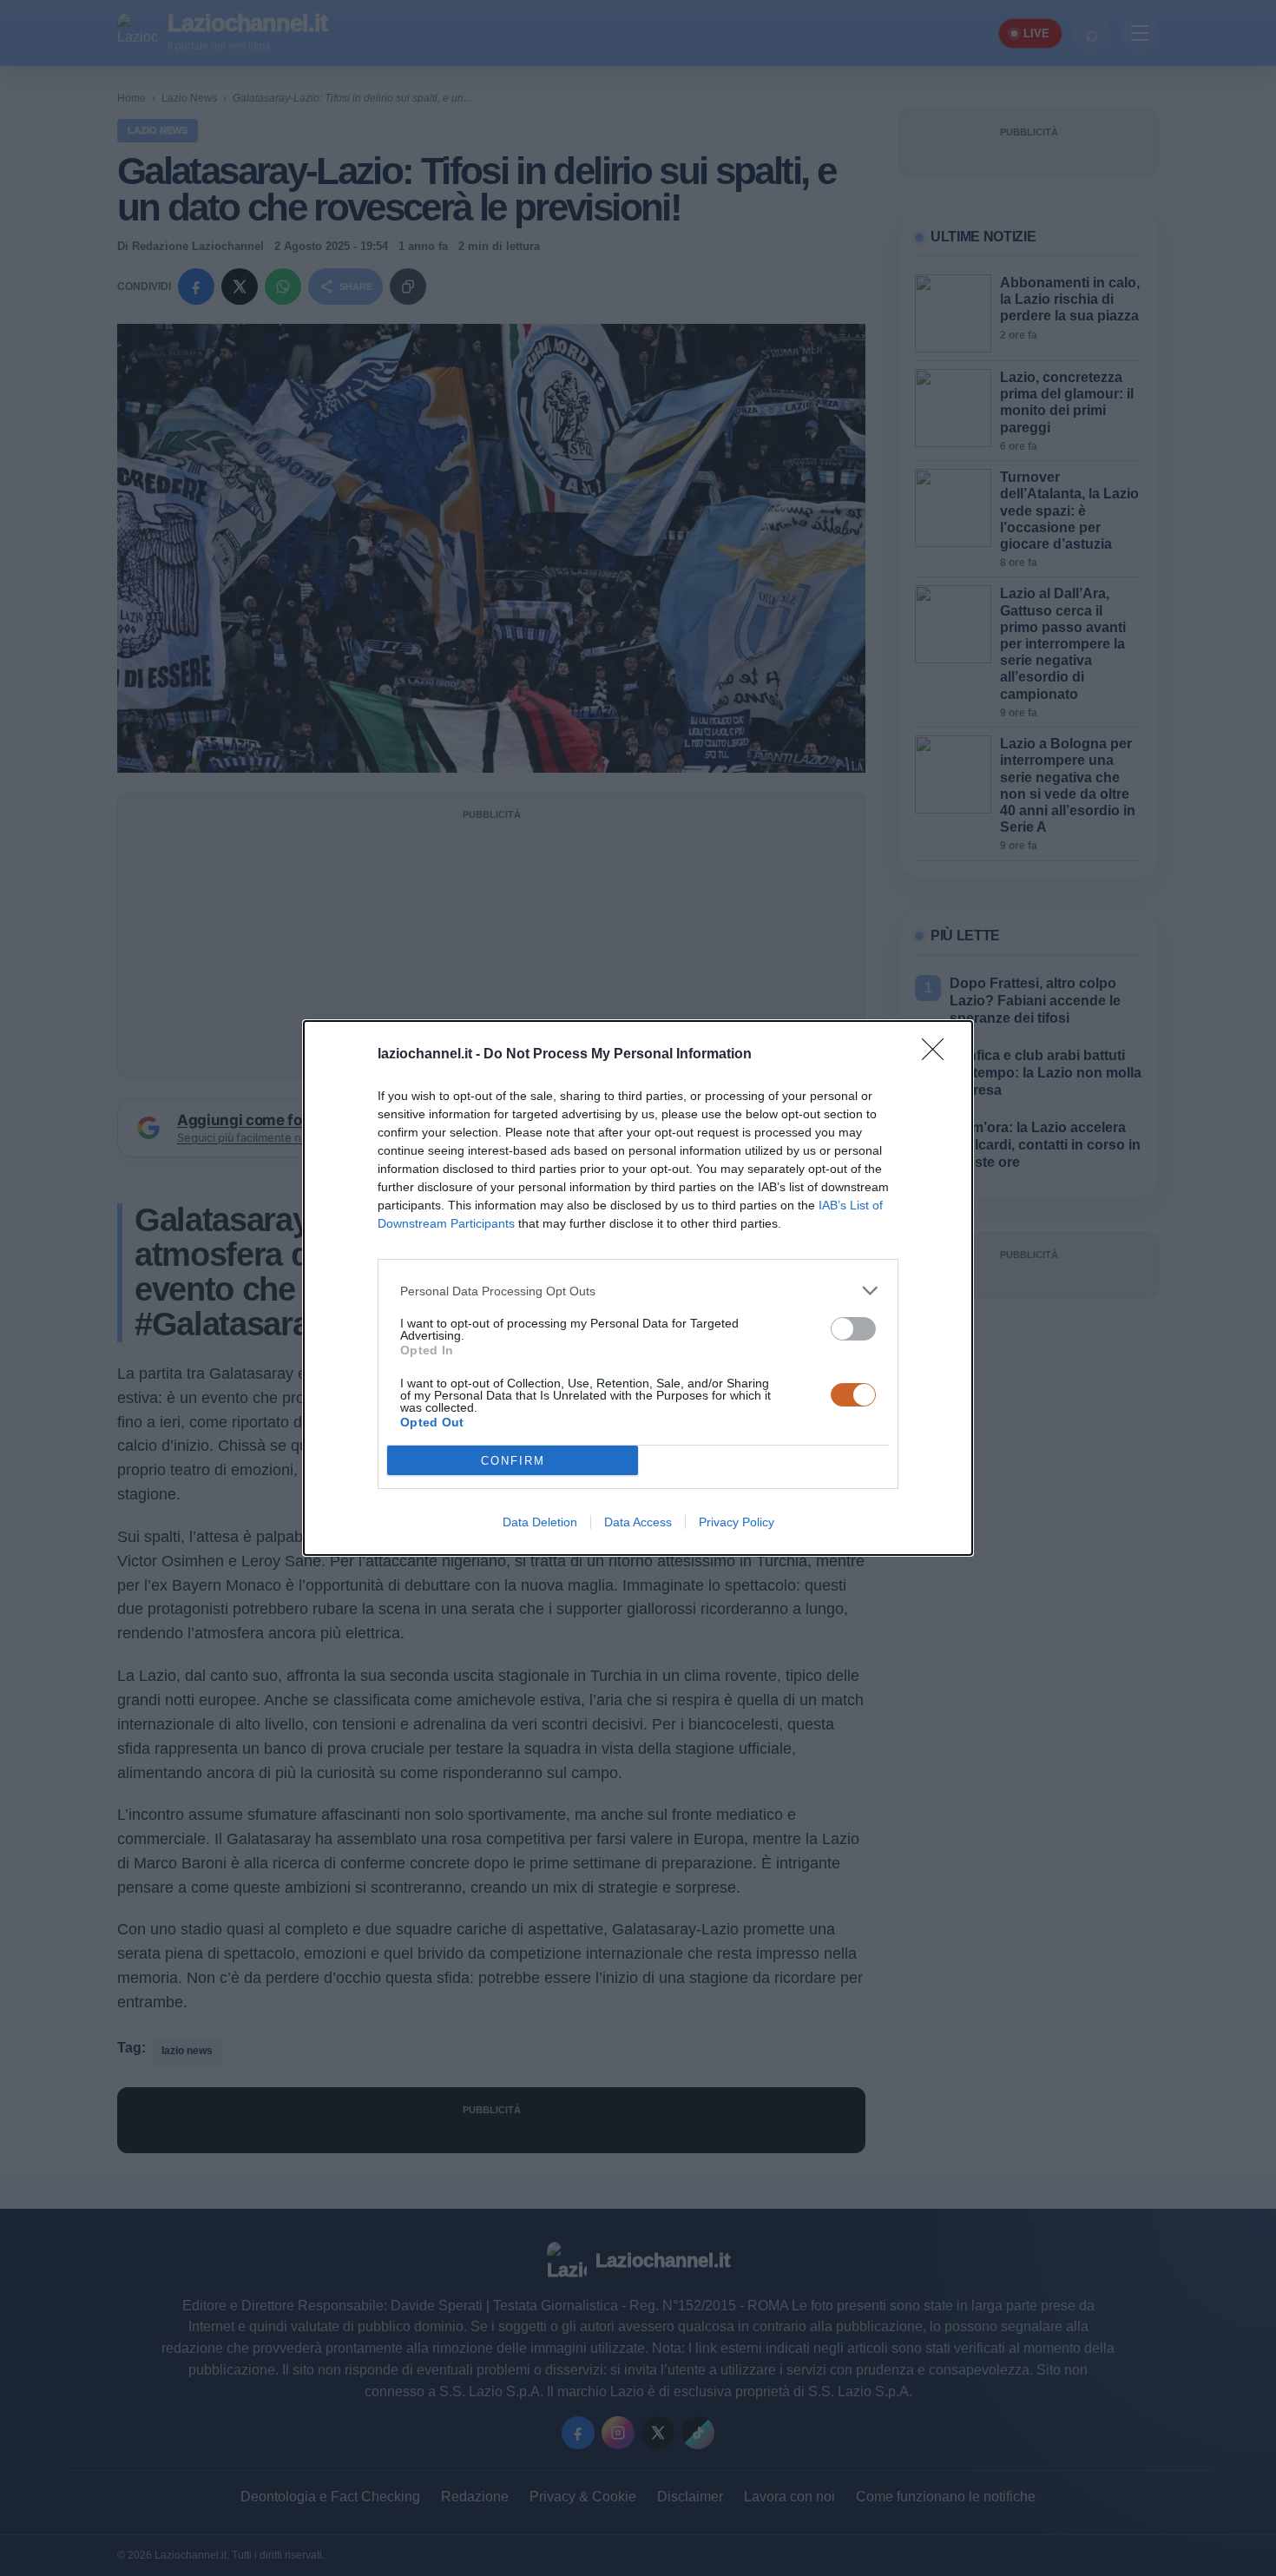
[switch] (853, 1329)
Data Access (638, 1522)
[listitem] (638, 1291)
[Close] (938, 1055)
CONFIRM (513, 1461)
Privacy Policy (737, 1522)
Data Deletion (540, 1522)
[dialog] (638, 1288)
